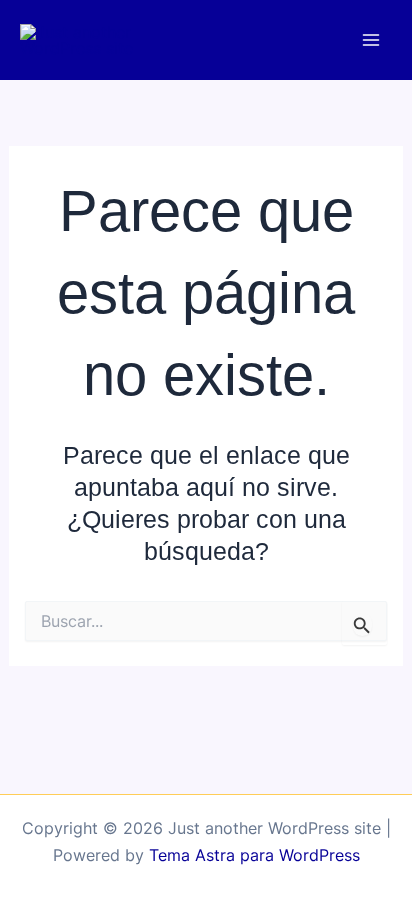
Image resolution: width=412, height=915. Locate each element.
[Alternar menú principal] (370, 40)
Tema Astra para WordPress (254, 855)
